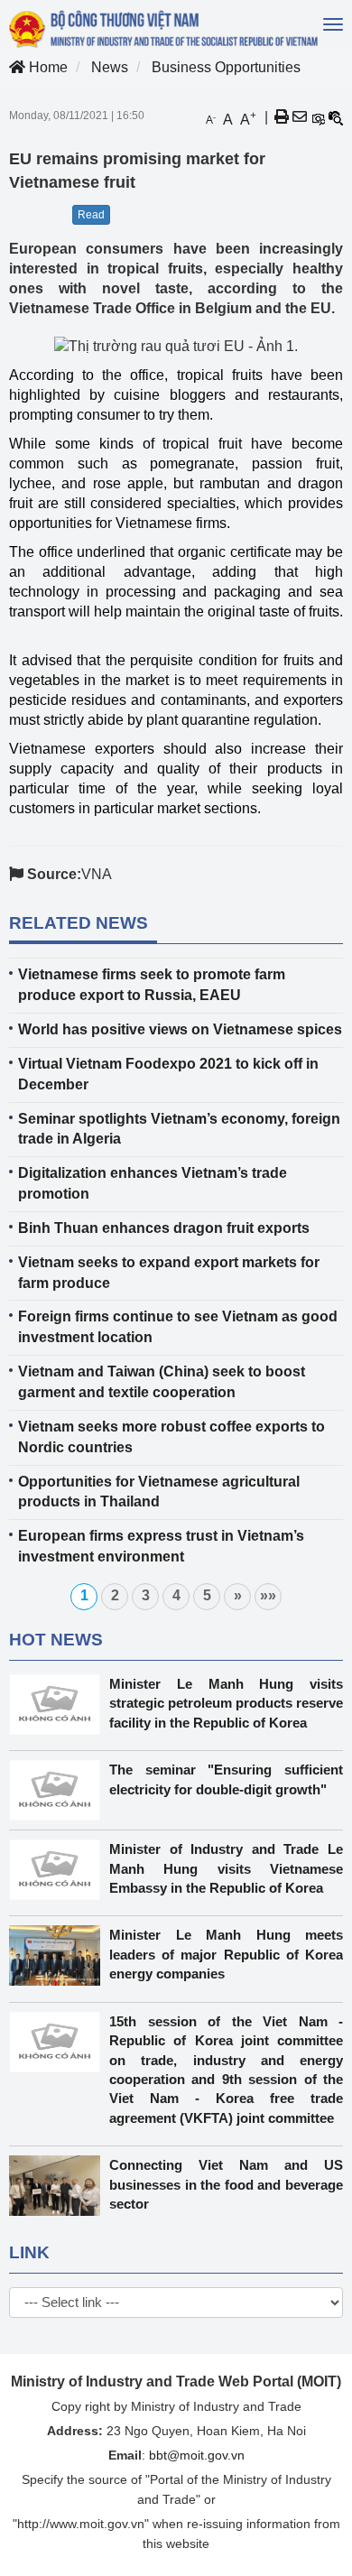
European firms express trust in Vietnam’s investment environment (161, 1546)
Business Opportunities (226, 67)
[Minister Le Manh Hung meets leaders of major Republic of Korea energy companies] (59, 1955)
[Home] (165, 29)
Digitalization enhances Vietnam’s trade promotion (153, 1183)
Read (91, 215)
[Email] (300, 117)
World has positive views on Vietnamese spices (180, 1029)
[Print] (282, 117)
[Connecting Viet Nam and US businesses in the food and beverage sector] (59, 2186)
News (110, 67)
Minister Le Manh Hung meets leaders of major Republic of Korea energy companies (226, 1954)
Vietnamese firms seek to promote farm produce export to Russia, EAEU (152, 985)
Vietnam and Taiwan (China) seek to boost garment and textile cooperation (162, 1382)
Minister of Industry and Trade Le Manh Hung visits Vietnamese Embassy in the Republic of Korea (226, 1868)
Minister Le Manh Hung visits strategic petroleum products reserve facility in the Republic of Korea (226, 1703)
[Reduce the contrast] (336, 117)
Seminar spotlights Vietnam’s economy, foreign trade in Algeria (179, 1129)
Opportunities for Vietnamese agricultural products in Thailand (159, 1492)
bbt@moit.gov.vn (197, 2455)
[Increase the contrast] (318, 117)
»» (268, 1595)
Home (46, 67)
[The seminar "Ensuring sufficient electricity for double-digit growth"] (59, 1790)
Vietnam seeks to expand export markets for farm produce (169, 1273)
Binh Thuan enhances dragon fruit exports (164, 1228)
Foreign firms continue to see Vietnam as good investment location (178, 1327)
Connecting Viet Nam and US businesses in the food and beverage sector (226, 2184)
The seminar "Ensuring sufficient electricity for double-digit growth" (226, 1779)
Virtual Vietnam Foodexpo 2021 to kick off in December (168, 1074)
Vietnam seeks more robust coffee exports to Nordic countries (171, 1437)
